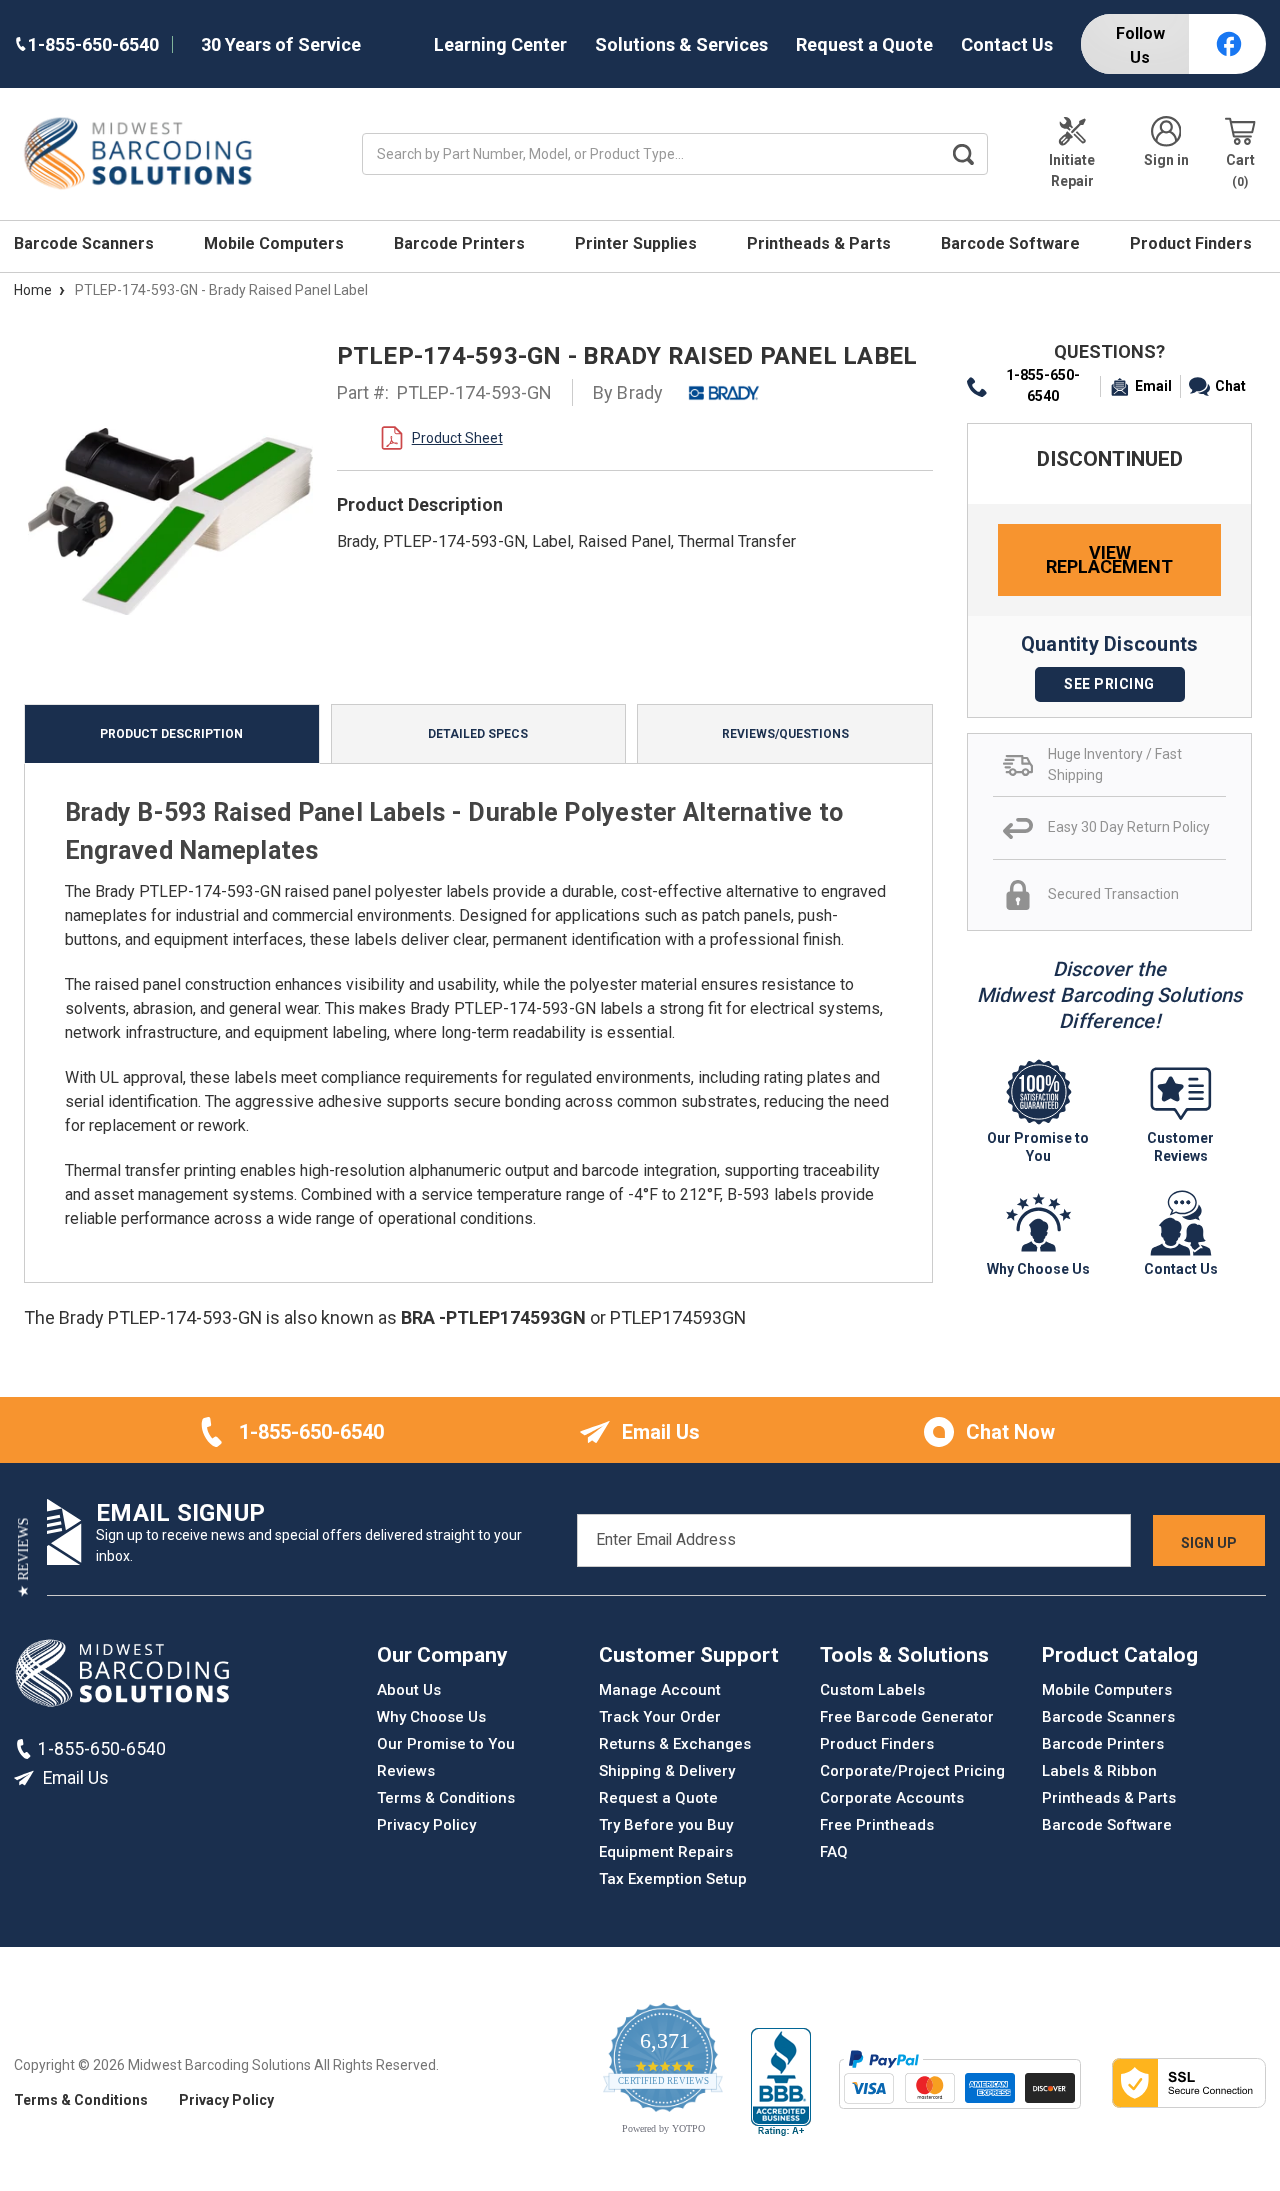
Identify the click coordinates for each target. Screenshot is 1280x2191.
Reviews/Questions (785, 734)
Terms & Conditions (446, 1798)
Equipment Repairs (666, 1852)
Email (1153, 386)
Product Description (171, 734)
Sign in (1166, 160)
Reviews (406, 1771)
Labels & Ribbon (1099, 1771)
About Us (409, 1690)
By (628, 392)
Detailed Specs (478, 734)
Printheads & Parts (821, 243)
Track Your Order (660, 1717)
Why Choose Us (431, 1717)
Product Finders (1193, 243)
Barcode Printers (461, 243)
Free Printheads (877, 1825)
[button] (23, 1557)
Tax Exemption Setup (673, 1879)
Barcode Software (1012, 243)
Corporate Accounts (892, 1798)
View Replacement (1109, 559)
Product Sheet (457, 438)
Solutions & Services (681, 44)
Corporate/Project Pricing (912, 1771)
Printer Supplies (638, 243)
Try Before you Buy (666, 1825)
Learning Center (500, 44)
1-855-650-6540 (1043, 385)
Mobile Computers (276, 243)
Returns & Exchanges (675, 1744)
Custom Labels (872, 1690)
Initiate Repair (1072, 170)
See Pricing (1109, 684)
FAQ (834, 1852)
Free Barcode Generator (907, 1717)
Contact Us (1007, 44)
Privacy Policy (426, 1825)
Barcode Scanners (86, 243)
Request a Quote (864, 44)
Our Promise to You (446, 1744)
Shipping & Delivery (667, 1771)
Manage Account (660, 1690)
